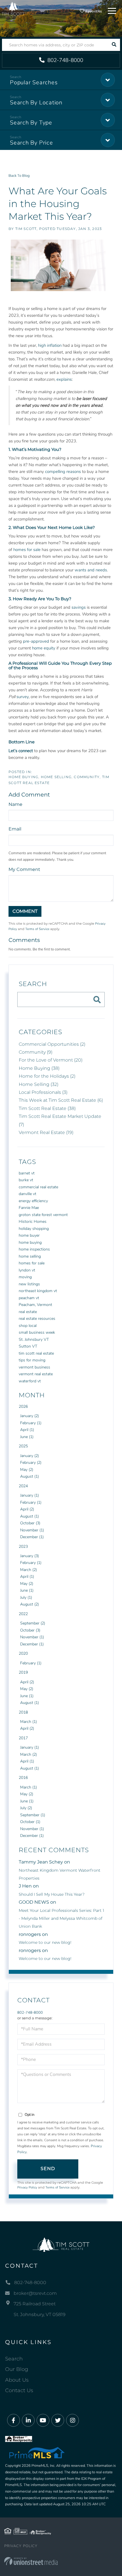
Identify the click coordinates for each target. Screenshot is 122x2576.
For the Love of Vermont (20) (51, 1060)
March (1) (29, 1722)
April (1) (27, 1430)
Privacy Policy (27, 2187)
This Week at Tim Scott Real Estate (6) (61, 1100)
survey (23, 697)
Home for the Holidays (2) (47, 1076)
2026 (23, 1407)
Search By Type (31, 123)
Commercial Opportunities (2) (52, 1044)
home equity (44, 648)
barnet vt (27, 1173)
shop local (28, 1326)
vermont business (34, 1367)
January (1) (30, 1495)
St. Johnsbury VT (34, 1339)
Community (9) (36, 1052)
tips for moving (32, 1360)
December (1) (32, 1537)
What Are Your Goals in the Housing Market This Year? (58, 204)
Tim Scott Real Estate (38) (47, 1108)
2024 (23, 1486)
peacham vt (29, 1298)
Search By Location (36, 103)
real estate (28, 1312)
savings (79, 607)
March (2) (29, 1570)
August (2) (30, 1604)
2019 (23, 1672)
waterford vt (30, 1381)
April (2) (27, 1509)
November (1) (32, 1530)
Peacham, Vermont (35, 1305)
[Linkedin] (28, 2421)
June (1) (27, 1437)
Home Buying (23, 777)
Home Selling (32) (39, 1084)
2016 (23, 1778)
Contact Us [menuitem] (19, 2390)
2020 (23, 1653)
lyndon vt (27, 1270)
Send (48, 2169)
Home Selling (56, 777)
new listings (29, 1284)
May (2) (27, 1470)
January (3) (30, 1556)
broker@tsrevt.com (35, 2293)
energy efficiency (33, 1201)
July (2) (26, 1808)
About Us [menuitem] (17, 2380)
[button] (114, 45)
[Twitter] (58, 2421)
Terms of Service (37, 929)
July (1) (26, 1597)
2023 (23, 1547)
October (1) (30, 1822)
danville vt (28, 1194)
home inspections (34, 1249)
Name (15, 804)
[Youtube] (43, 2421)
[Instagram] (72, 2421)
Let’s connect (21, 751)
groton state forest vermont (43, 1215)
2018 (23, 1712)
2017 (23, 1738)
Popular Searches (34, 82)
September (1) (33, 1815)
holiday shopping (34, 1229)
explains (64, 379)
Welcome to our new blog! (45, 1942)
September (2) (33, 1623)
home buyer (29, 1235)
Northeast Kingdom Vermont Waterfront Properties (60, 1874)
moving (25, 1277)
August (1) (30, 1476)
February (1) (31, 1423)
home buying (30, 1242)
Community (87, 777)
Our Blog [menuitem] (17, 2369)
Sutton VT (28, 1346)
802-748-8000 (65, 60)
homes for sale (27, 550)
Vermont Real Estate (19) (46, 1132)
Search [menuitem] (14, 2359)
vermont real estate (36, 1374)
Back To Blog (19, 176)
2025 (23, 1446)
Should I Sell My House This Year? (52, 1894)
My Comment (24, 869)
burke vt (26, 1180)
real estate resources (37, 1319)
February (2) (31, 1463)
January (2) (30, 1416)
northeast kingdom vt (38, 1291)
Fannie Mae (29, 1208)
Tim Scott (26, 229)
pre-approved (36, 641)
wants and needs (91, 570)
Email (15, 829)
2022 (23, 1614)
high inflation (50, 345)
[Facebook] (13, 2421)
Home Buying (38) (39, 1068)
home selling (30, 1256)
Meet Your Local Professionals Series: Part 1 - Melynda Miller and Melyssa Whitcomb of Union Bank (61, 1918)
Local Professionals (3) (43, 1092)
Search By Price (31, 143)
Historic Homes (33, 1222)
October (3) (30, 1523)
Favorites (93, 11)
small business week (37, 1332)
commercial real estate (38, 1187)
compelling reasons (63, 472)
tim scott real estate (36, 1353)
